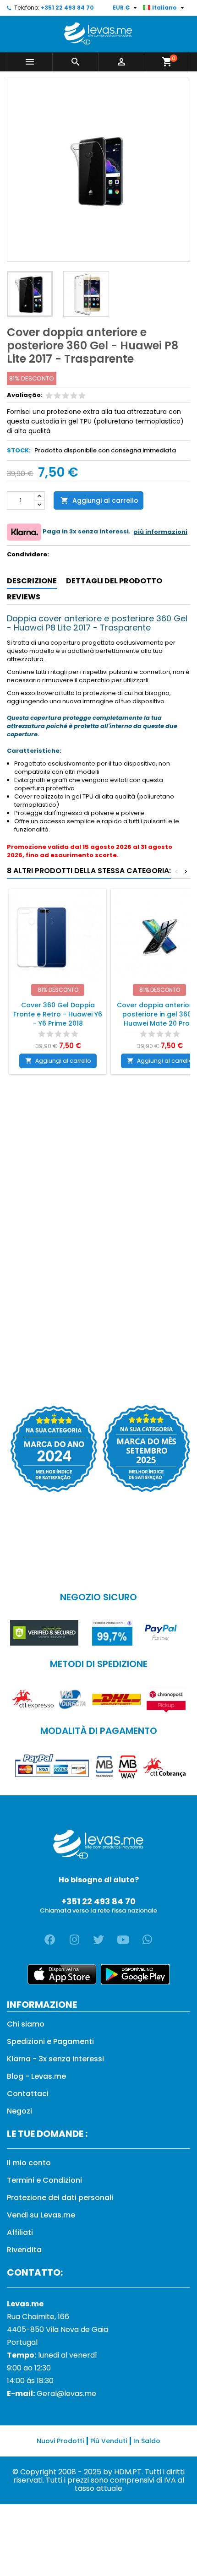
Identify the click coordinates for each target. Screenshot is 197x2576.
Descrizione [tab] (32, 581)
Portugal (22, 2342)
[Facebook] (50, 1940)
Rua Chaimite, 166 (38, 2317)
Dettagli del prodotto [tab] (114, 581)
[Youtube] (123, 1940)
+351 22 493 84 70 (67, 8)
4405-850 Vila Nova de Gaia (57, 2329)
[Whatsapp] (147, 1940)
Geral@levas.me (66, 2394)
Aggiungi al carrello (99, 500)
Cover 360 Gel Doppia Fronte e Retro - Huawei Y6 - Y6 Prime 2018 (58, 1014)
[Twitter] (98, 1940)
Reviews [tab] (24, 597)
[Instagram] (74, 1940)
